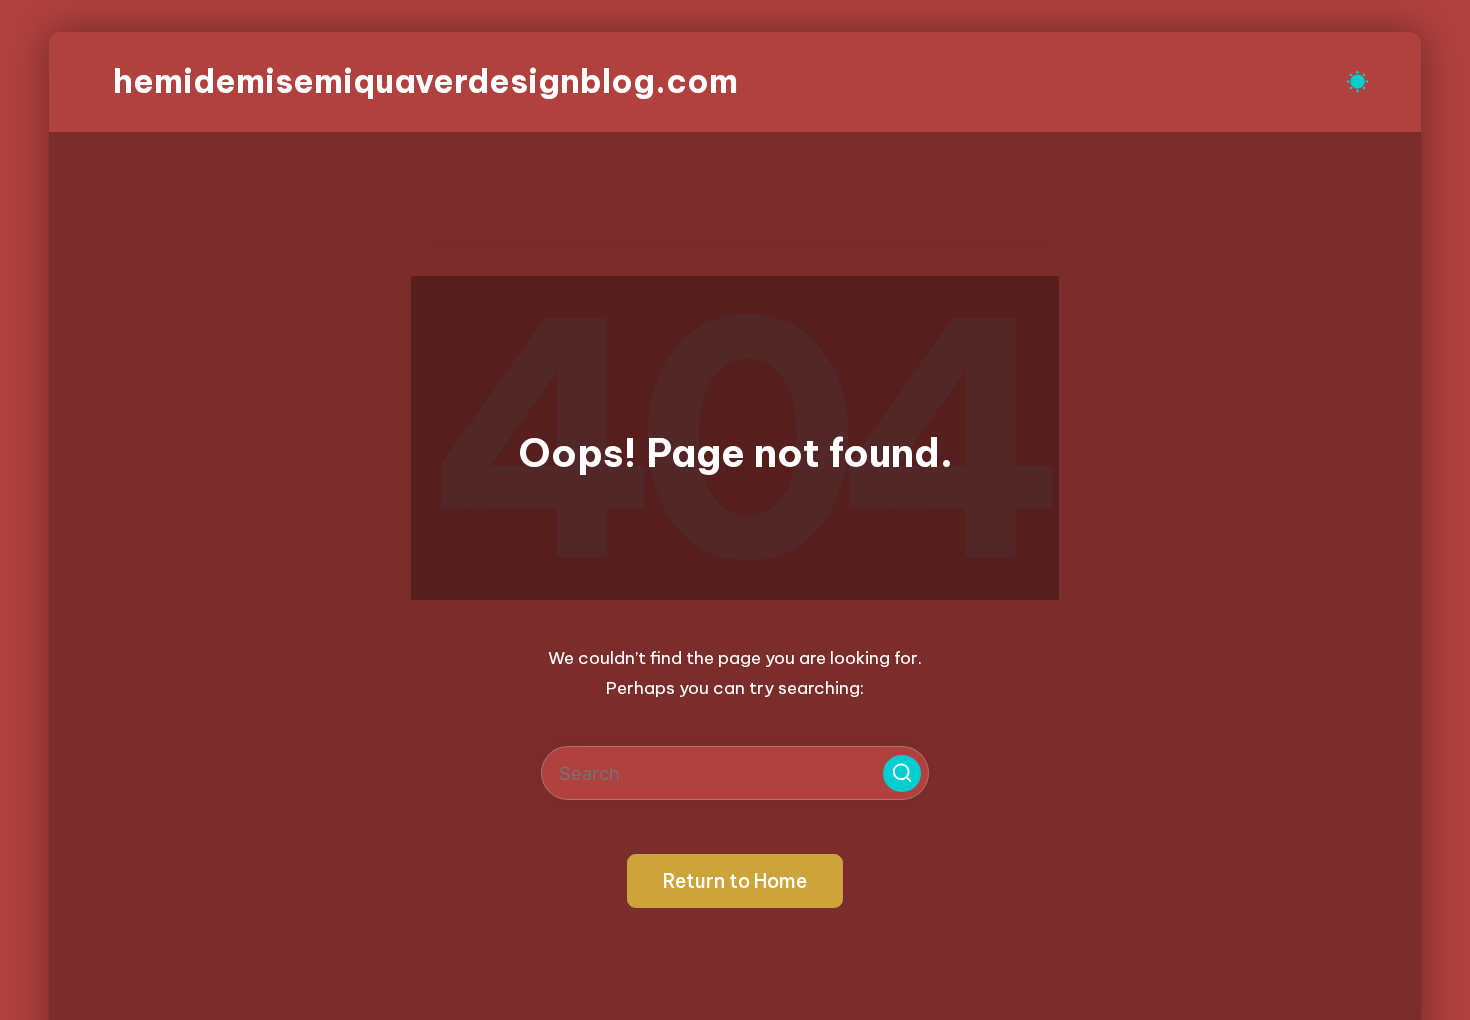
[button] (902, 774)
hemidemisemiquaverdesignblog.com (425, 81)
